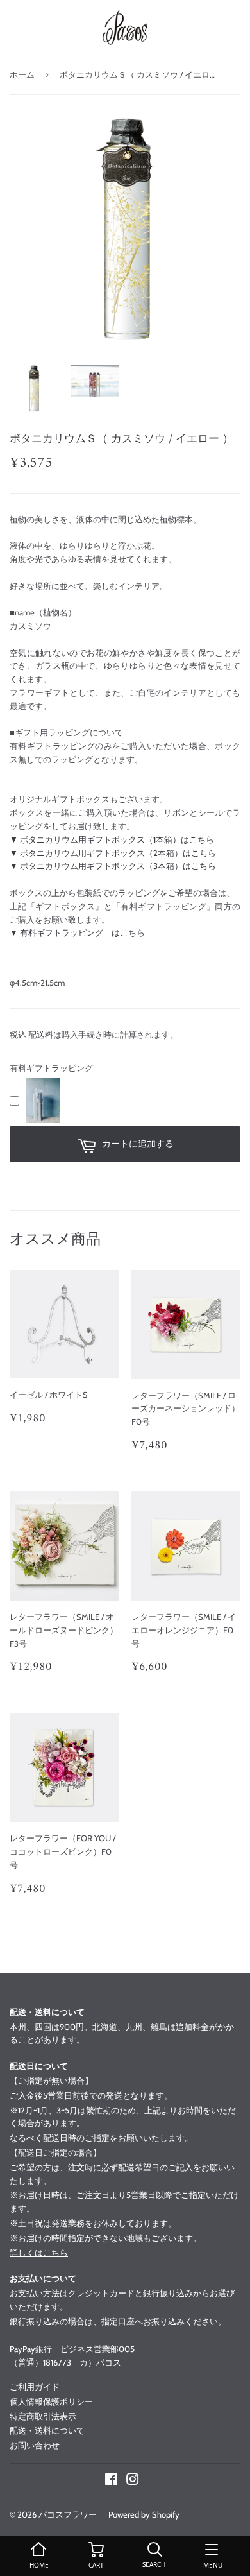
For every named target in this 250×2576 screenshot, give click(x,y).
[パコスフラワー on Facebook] (111, 2481)
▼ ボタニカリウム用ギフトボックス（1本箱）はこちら (112, 839)
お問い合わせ (35, 2445)
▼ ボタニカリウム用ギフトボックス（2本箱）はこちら (113, 853)
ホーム (22, 74)
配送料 (41, 1035)
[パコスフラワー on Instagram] (133, 2481)
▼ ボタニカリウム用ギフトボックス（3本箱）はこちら (113, 866)
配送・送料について (47, 2430)
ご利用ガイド (35, 2387)
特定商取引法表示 (43, 2416)
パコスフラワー (68, 2514)
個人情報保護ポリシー (51, 2401)
